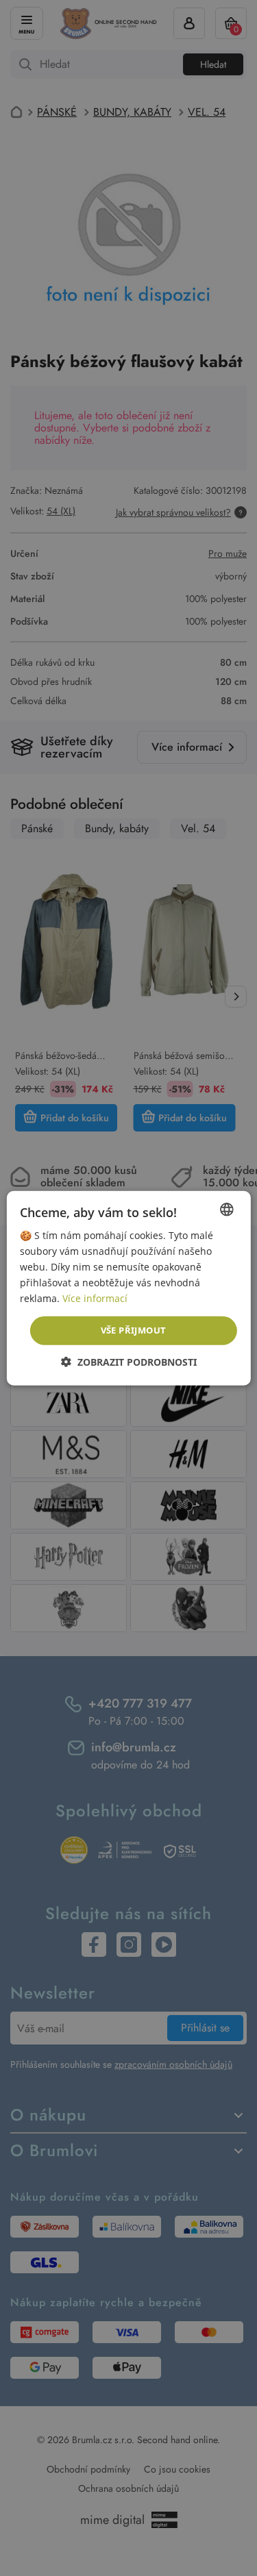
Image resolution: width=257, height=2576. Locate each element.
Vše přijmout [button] (134, 1330)
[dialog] (128, 1288)
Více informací (95, 1298)
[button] (129, 1362)
